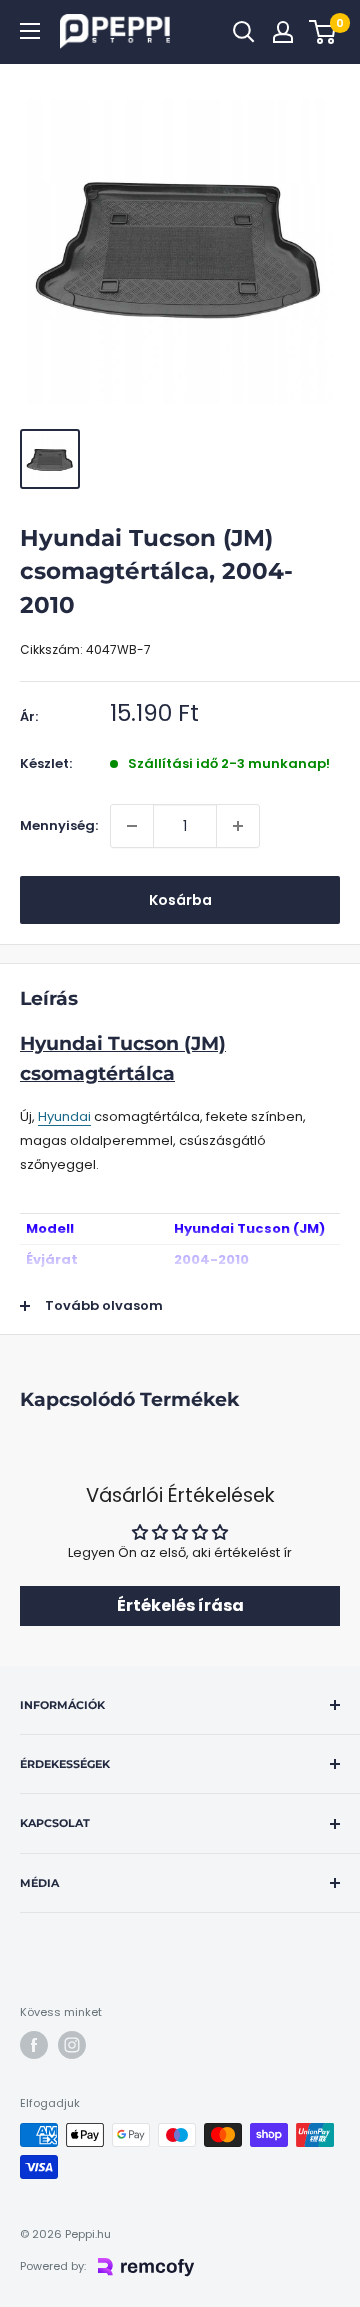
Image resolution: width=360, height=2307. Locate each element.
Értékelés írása (180, 1605)
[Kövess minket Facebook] (34, 2045)
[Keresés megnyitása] (244, 32)
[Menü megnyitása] (30, 31)
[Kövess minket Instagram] (72, 2045)
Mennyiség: (59, 825)
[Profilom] (283, 32)
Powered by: (53, 2266)
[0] (323, 32)
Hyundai (64, 1116)
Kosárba (180, 900)
